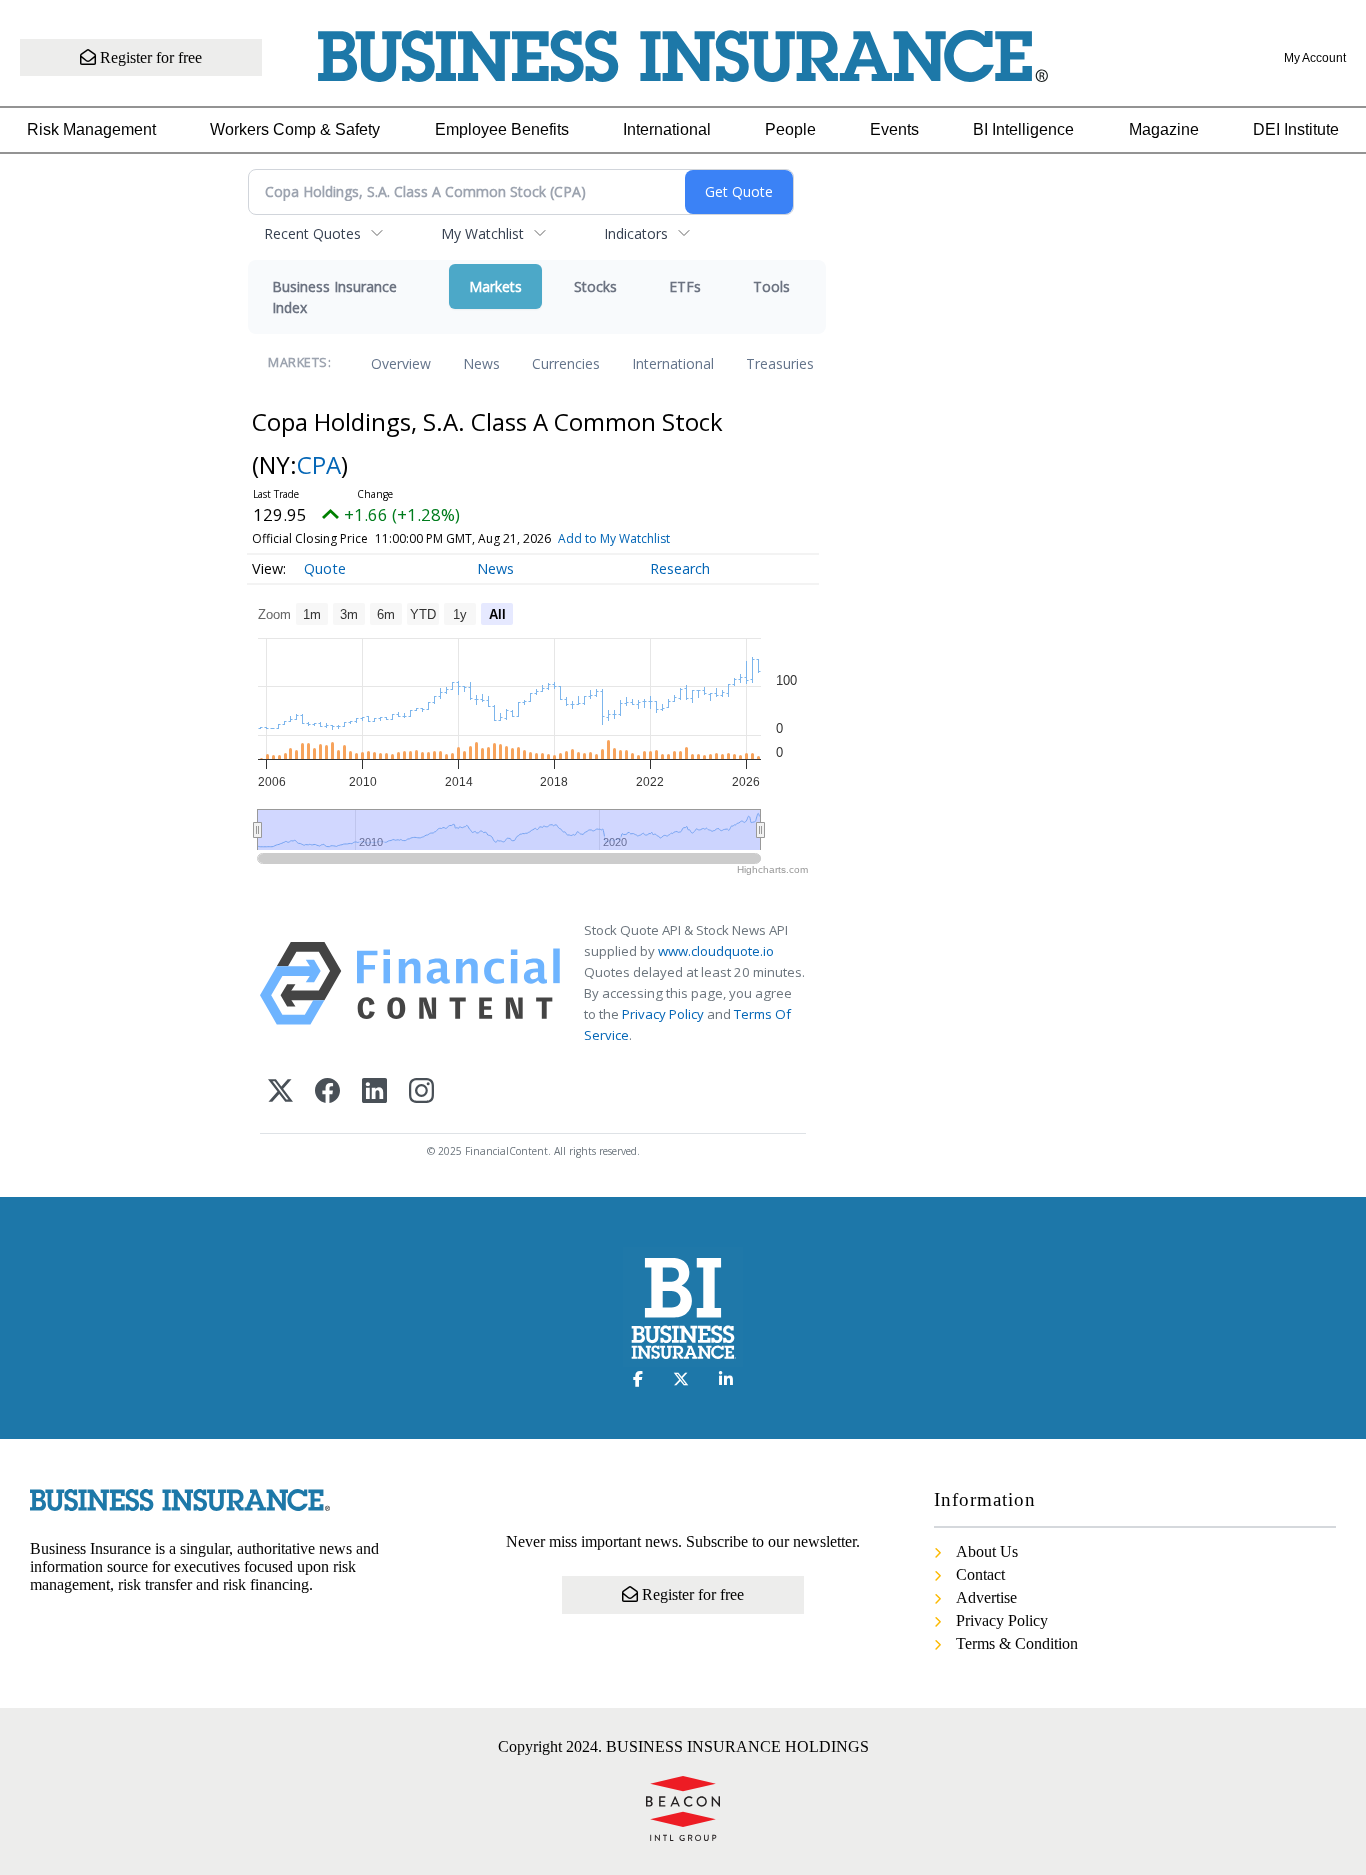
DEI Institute (1296, 129)
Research (680, 568)
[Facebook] (327, 1092)
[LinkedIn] (374, 1092)
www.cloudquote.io (716, 951)
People (790, 129)
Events (894, 129)
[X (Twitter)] (280, 1092)
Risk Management (91, 129)
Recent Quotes (312, 233)
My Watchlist (482, 233)
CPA (319, 464)
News (481, 363)
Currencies (566, 363)
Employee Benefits (502, 129)
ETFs (685, 286)
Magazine (1164, 129)
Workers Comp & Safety (295, 129)
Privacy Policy (663, 1014)
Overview (401, 363)
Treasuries (780, 363)
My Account (1315, 58)
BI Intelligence (1023, 129)
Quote (325, 568)
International (667, 129)
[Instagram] (421, 1092)
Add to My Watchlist (614, 538)
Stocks (595, 286)
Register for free (149, 57)
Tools (771, 286)
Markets (495, 286)
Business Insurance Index (334, 297)
